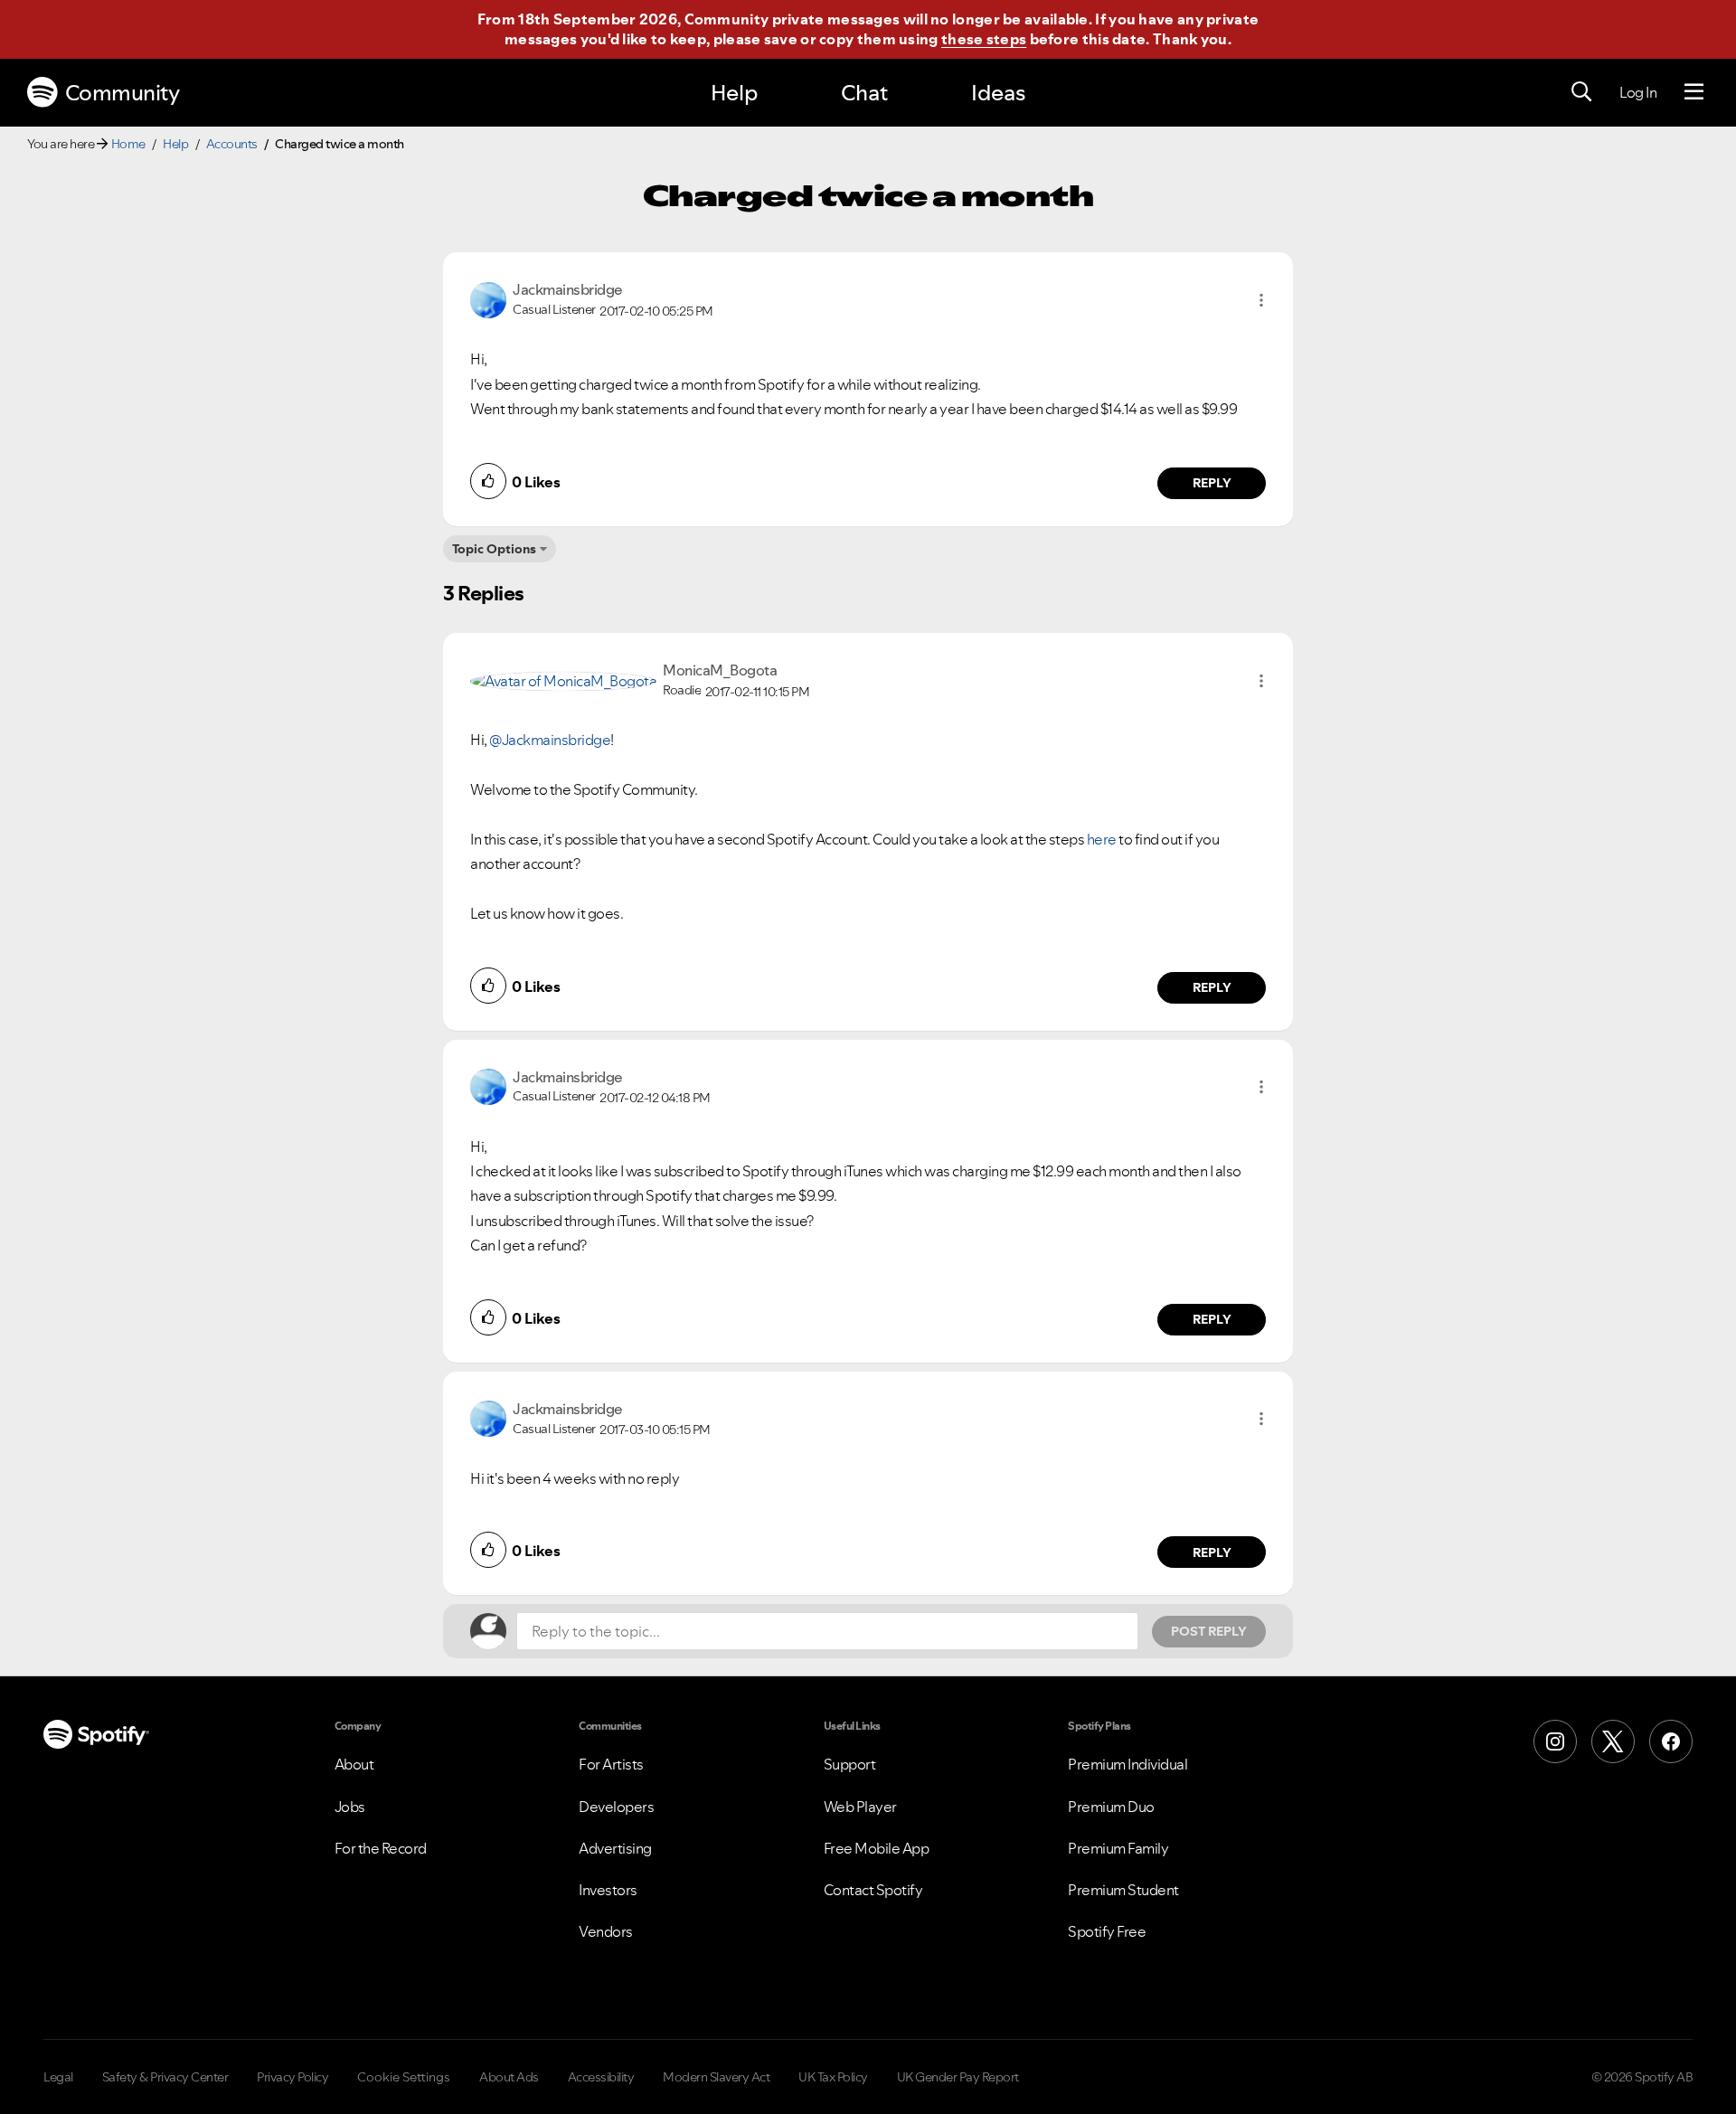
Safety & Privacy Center (165, 2077)
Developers (616, 1807)
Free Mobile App (877, 1848)
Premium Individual (1127, 1764)
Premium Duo (1111, 1807)
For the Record (381, 1848)
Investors (608, 1890)
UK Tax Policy (833, 2077)
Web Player (860, 1807)
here (1102, 839)
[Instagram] (1555, 1741)
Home (128, 144)
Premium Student (1123, 1890)
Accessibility (601, 2077)
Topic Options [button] (494, 549)
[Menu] (1694, 92)
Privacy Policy (292, 2077)
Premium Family (1118, 1848)
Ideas (998, 93)
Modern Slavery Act (716, 2077)
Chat (864, 93)
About (354, 1764)
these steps (984, 39)
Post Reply (1209, 1631)
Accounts (232, 144)
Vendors (606, 1931)
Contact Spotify (873, 1890)
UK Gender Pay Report (958, 2077)
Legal (58, 2077)
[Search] (1581, 92)
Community (123, 93)
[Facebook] (1671, 1741)
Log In (1638, 92)
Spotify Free (1107, 1931)
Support (850, 1764)
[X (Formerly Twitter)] (1613, 1741)
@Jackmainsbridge (550, 740)
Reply (1212, 483)
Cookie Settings (404, 2077)
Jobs (350, 1807)
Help (734, 93)
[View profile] (488, 298)
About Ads (509, 2077)
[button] (1261, 300)
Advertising (615, 1848)
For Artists (611, 1764)
